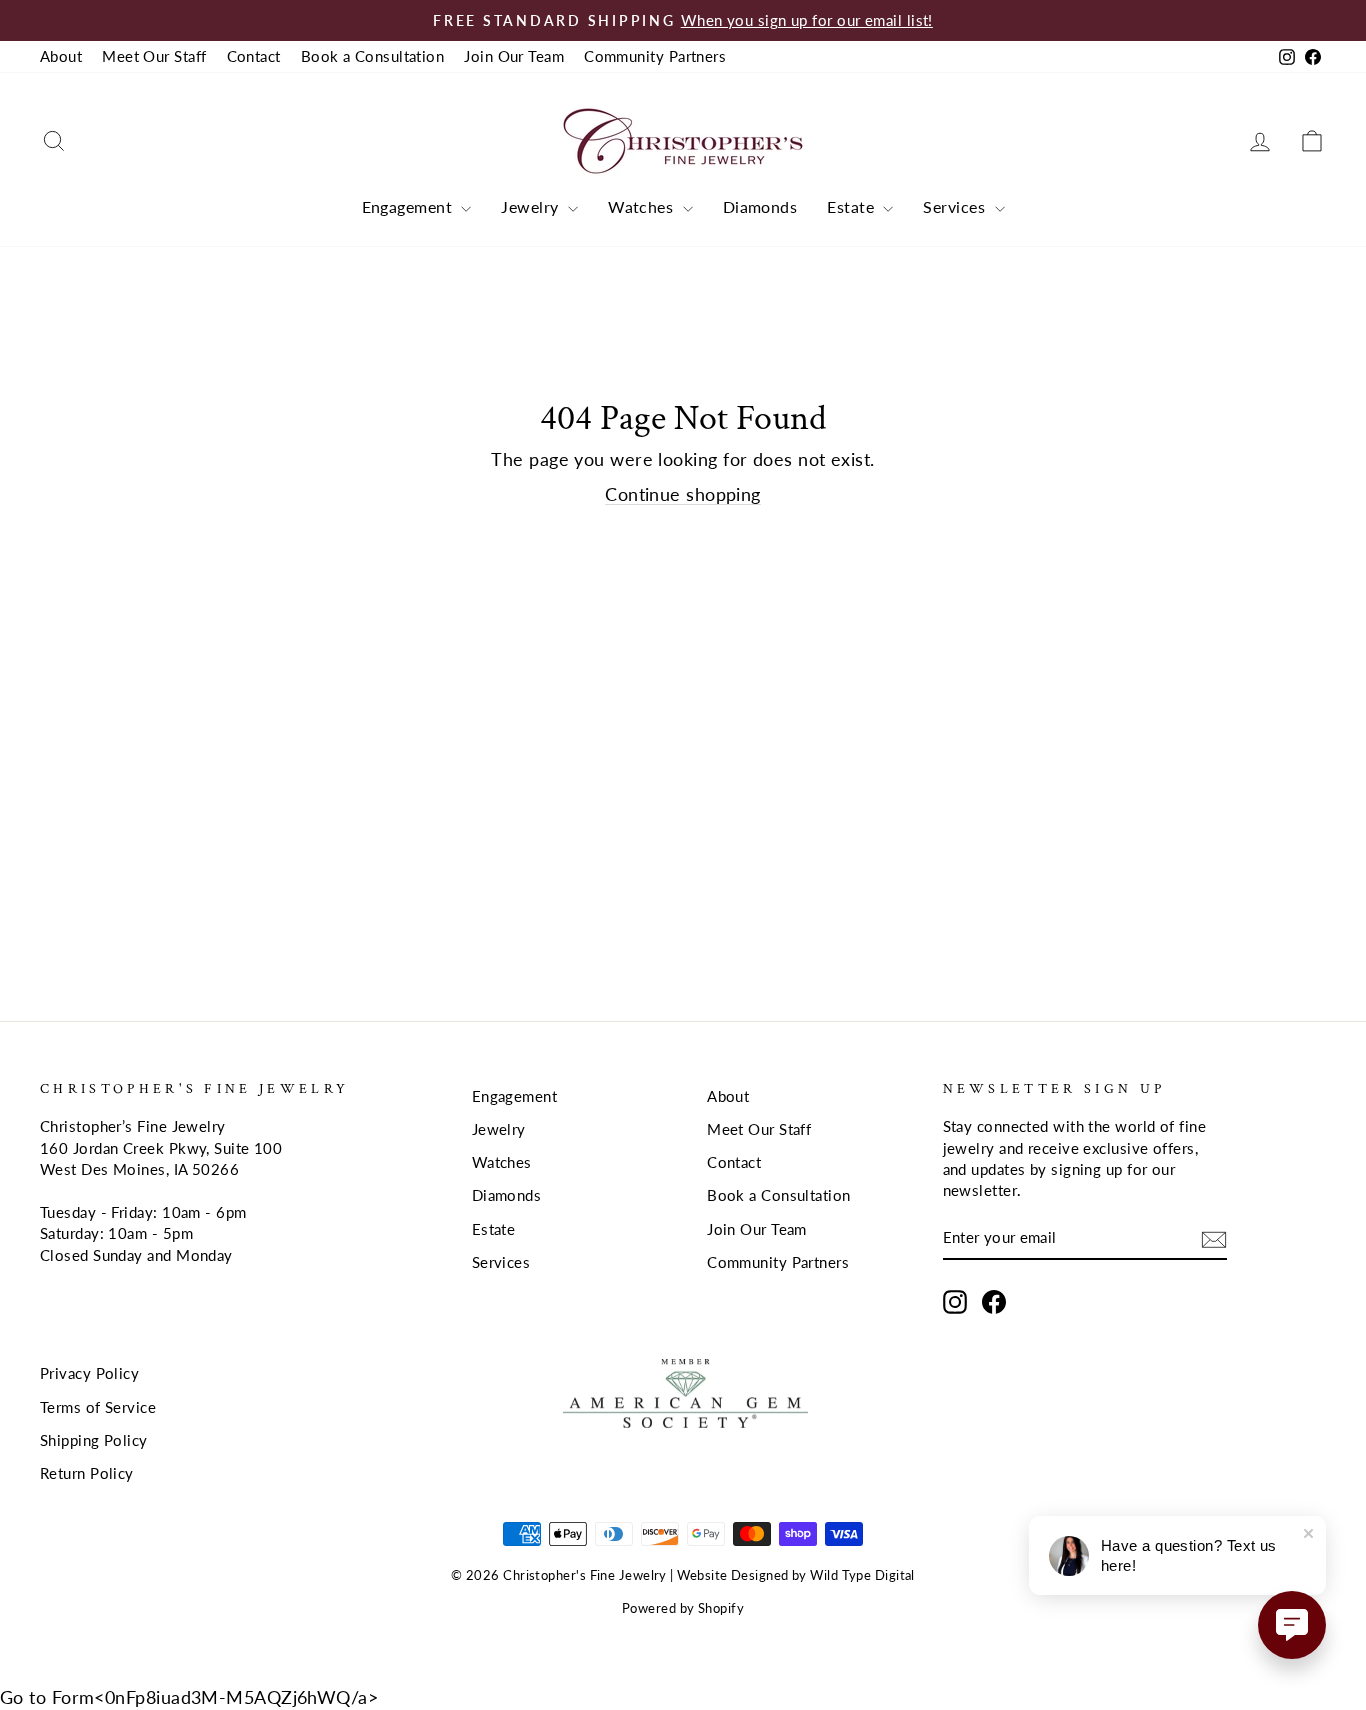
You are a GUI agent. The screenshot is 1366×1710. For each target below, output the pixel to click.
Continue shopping (683, 494)
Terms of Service (98, 1407)
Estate (852, 206)
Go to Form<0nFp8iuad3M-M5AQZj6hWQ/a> (189, 1697)
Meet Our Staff (154, 56)
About (61, 56)
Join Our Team (514, 56)
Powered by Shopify (683, 1608)
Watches (643, 206)
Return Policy (87, 1473)
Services (956, 206)
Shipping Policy (94, 1440)
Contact (254, 56)
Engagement (409, 206)
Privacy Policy (89, 1373)
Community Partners (655, 56)
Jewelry (532, 206)
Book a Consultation (373, 56)
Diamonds (760, 206)
